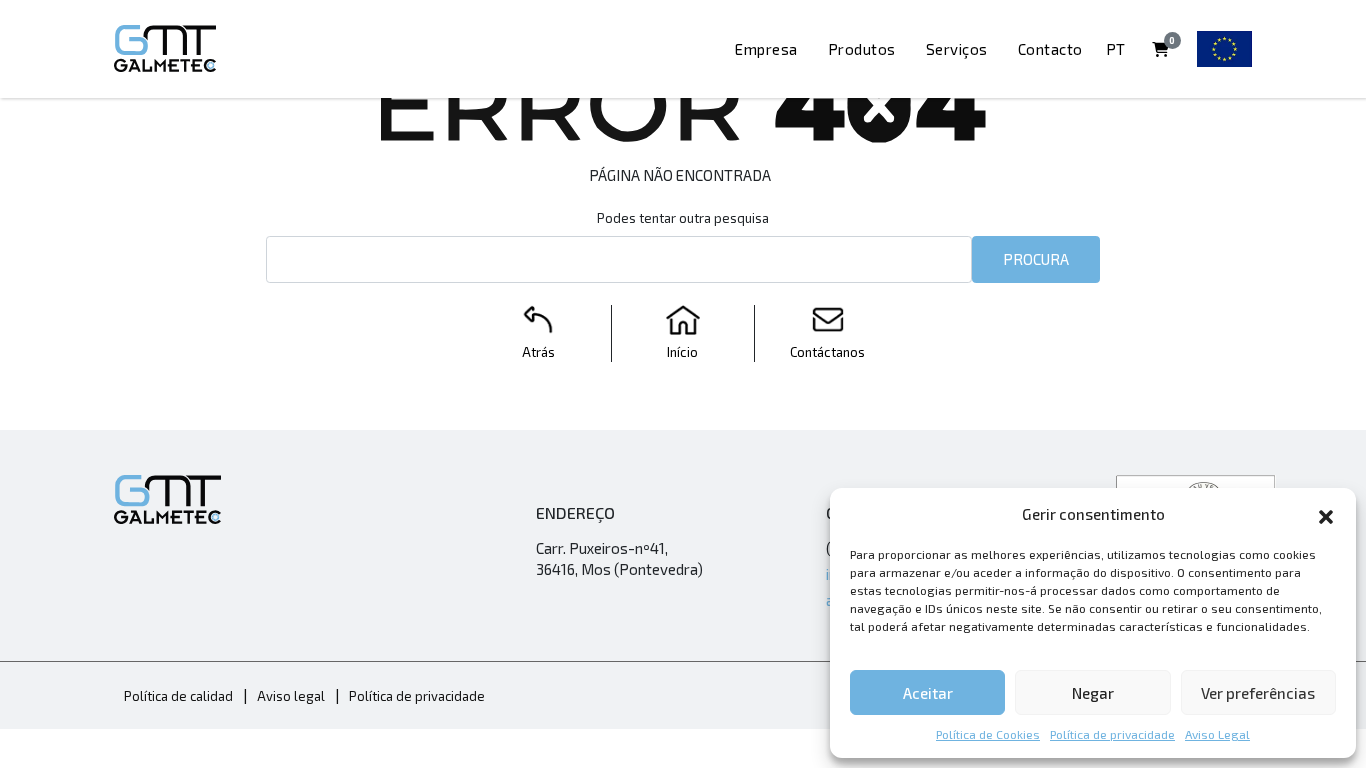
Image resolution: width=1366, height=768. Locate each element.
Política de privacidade (1112, 734)
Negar (1093, 693)
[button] (1326, 514)
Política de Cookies (988, 734)
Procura (1036, 259)
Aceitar (928, 693)
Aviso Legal (1217, 734)
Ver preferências (1258, 693)
